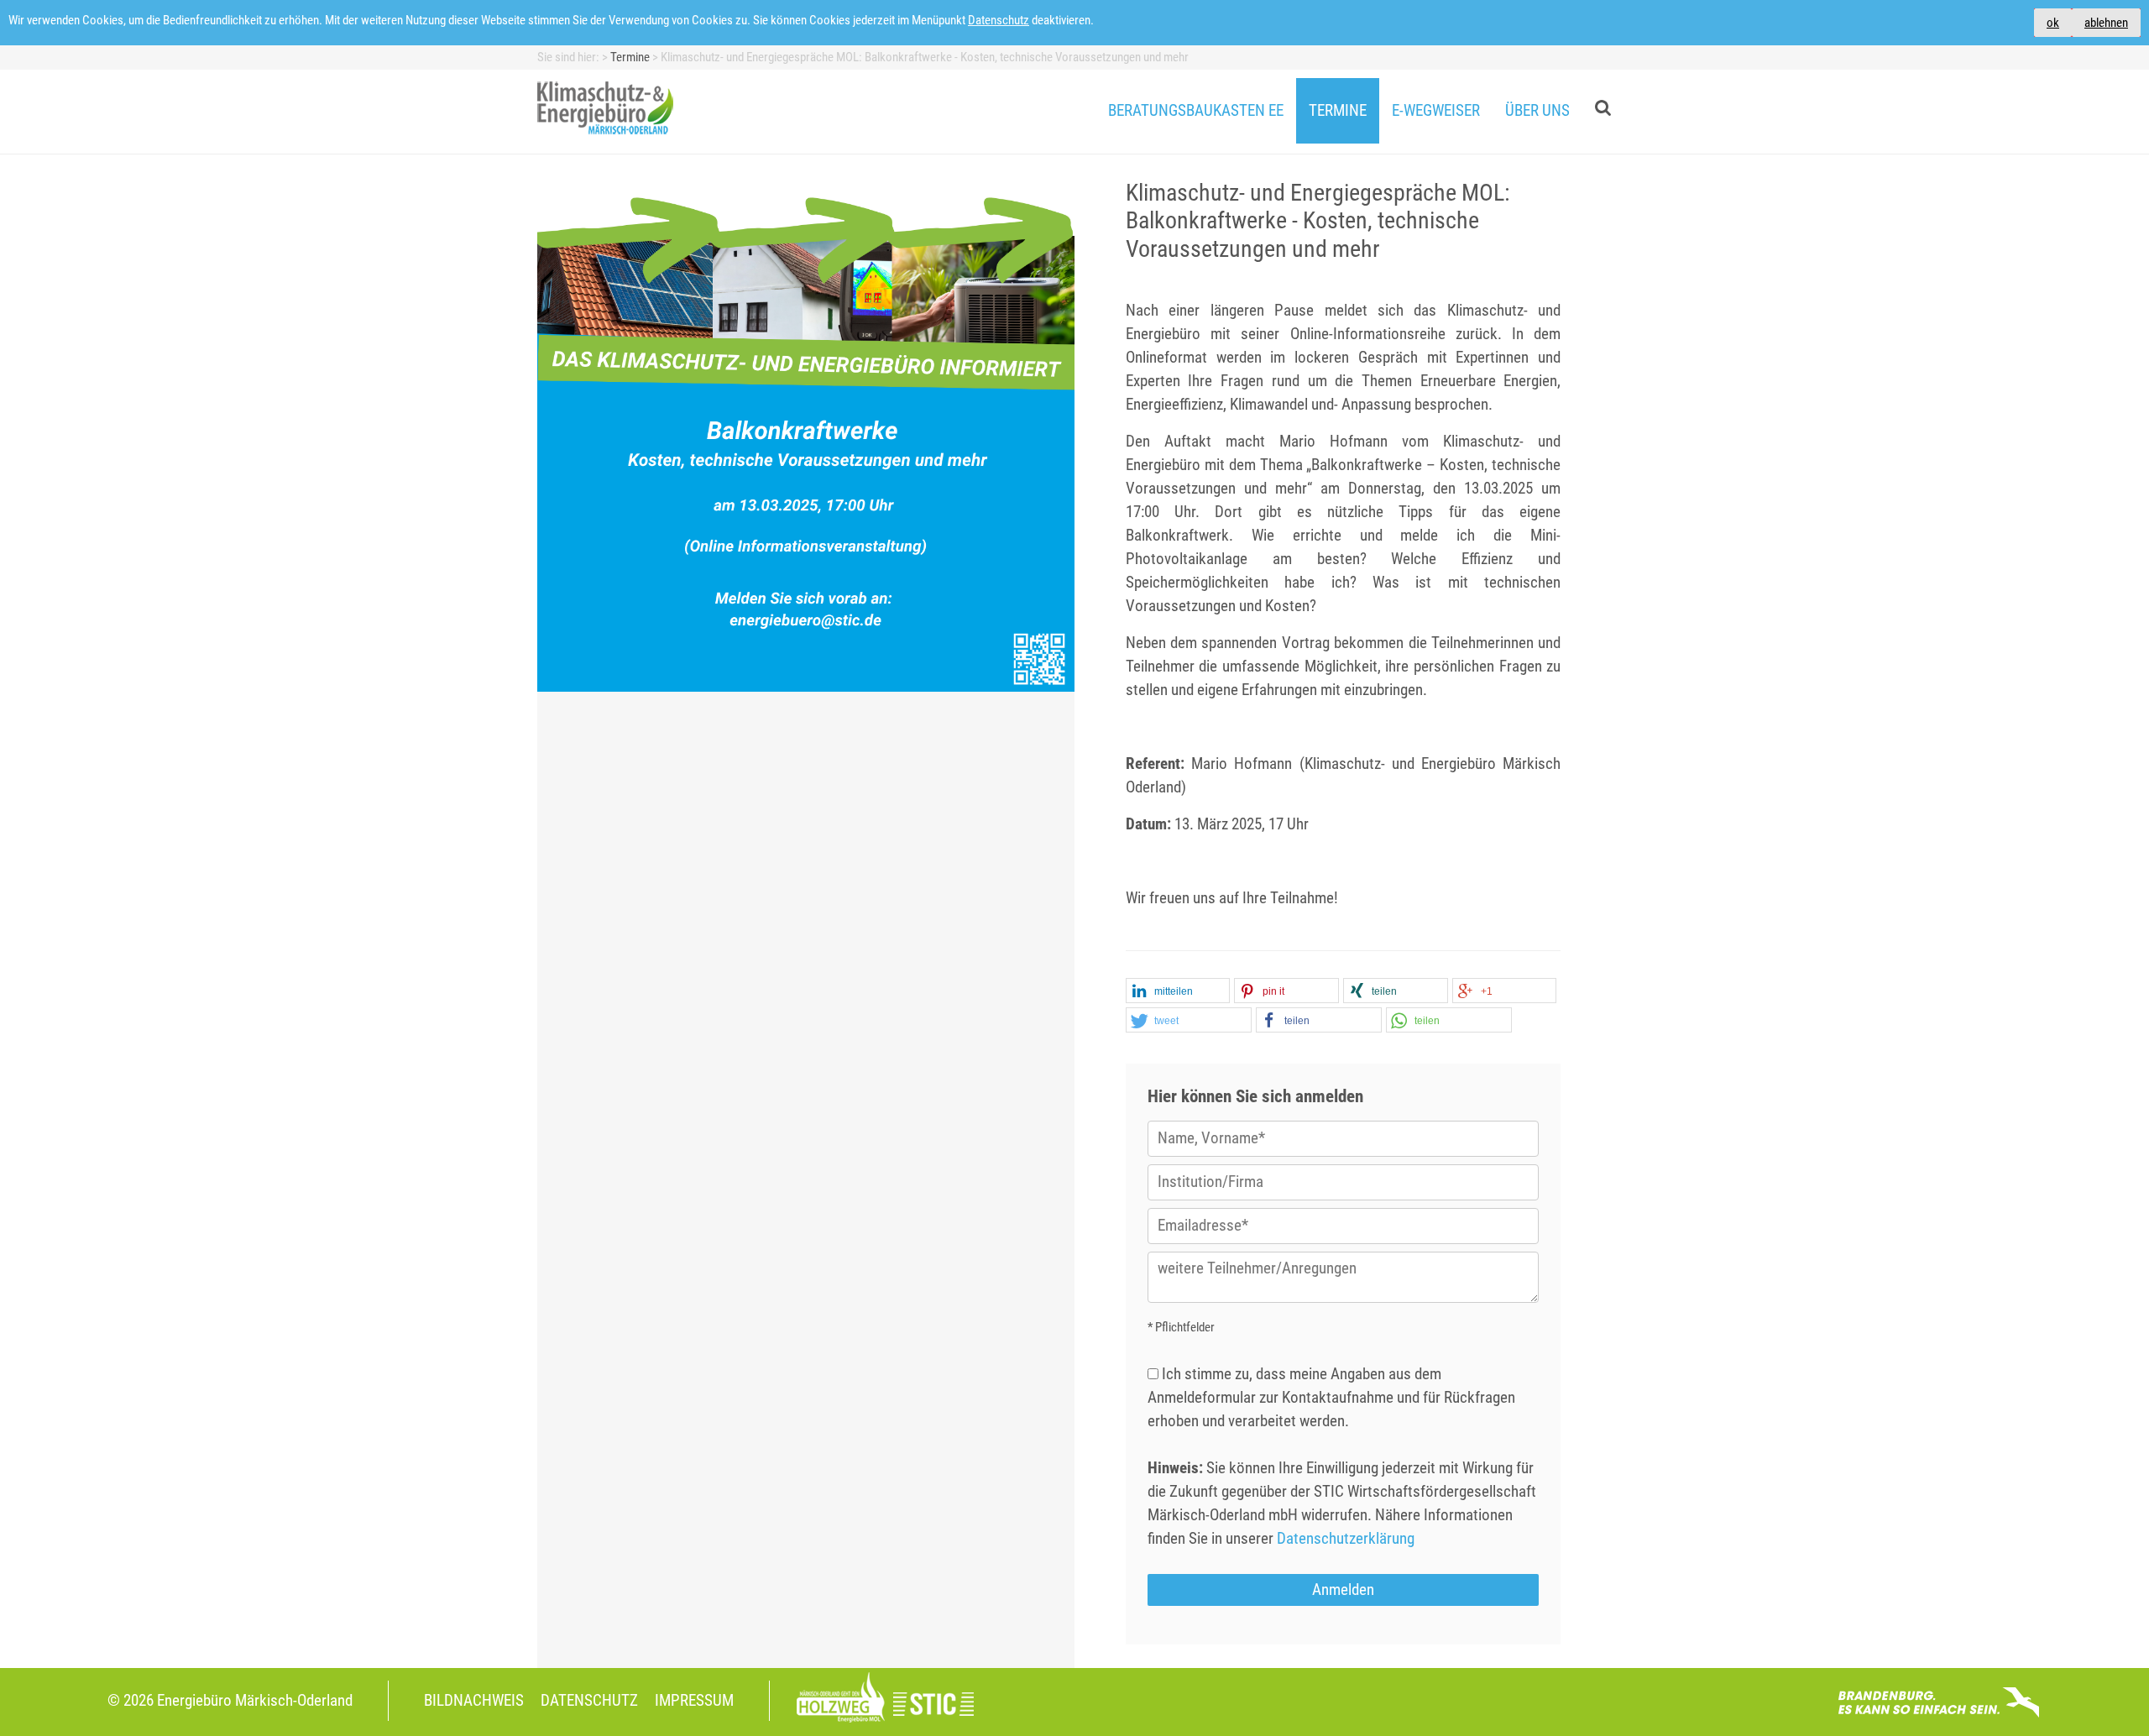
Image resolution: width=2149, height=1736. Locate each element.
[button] (1178, 991)
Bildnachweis (474, 1701)
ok (2053, 23)
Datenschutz (999, 20)
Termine (1338, 111)
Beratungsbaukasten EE (1196, 111)
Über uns (1537, 111)
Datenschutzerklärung (1346, 1539)
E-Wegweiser (1436, 111)
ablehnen (2106, 23)
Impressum (694, 1701)
